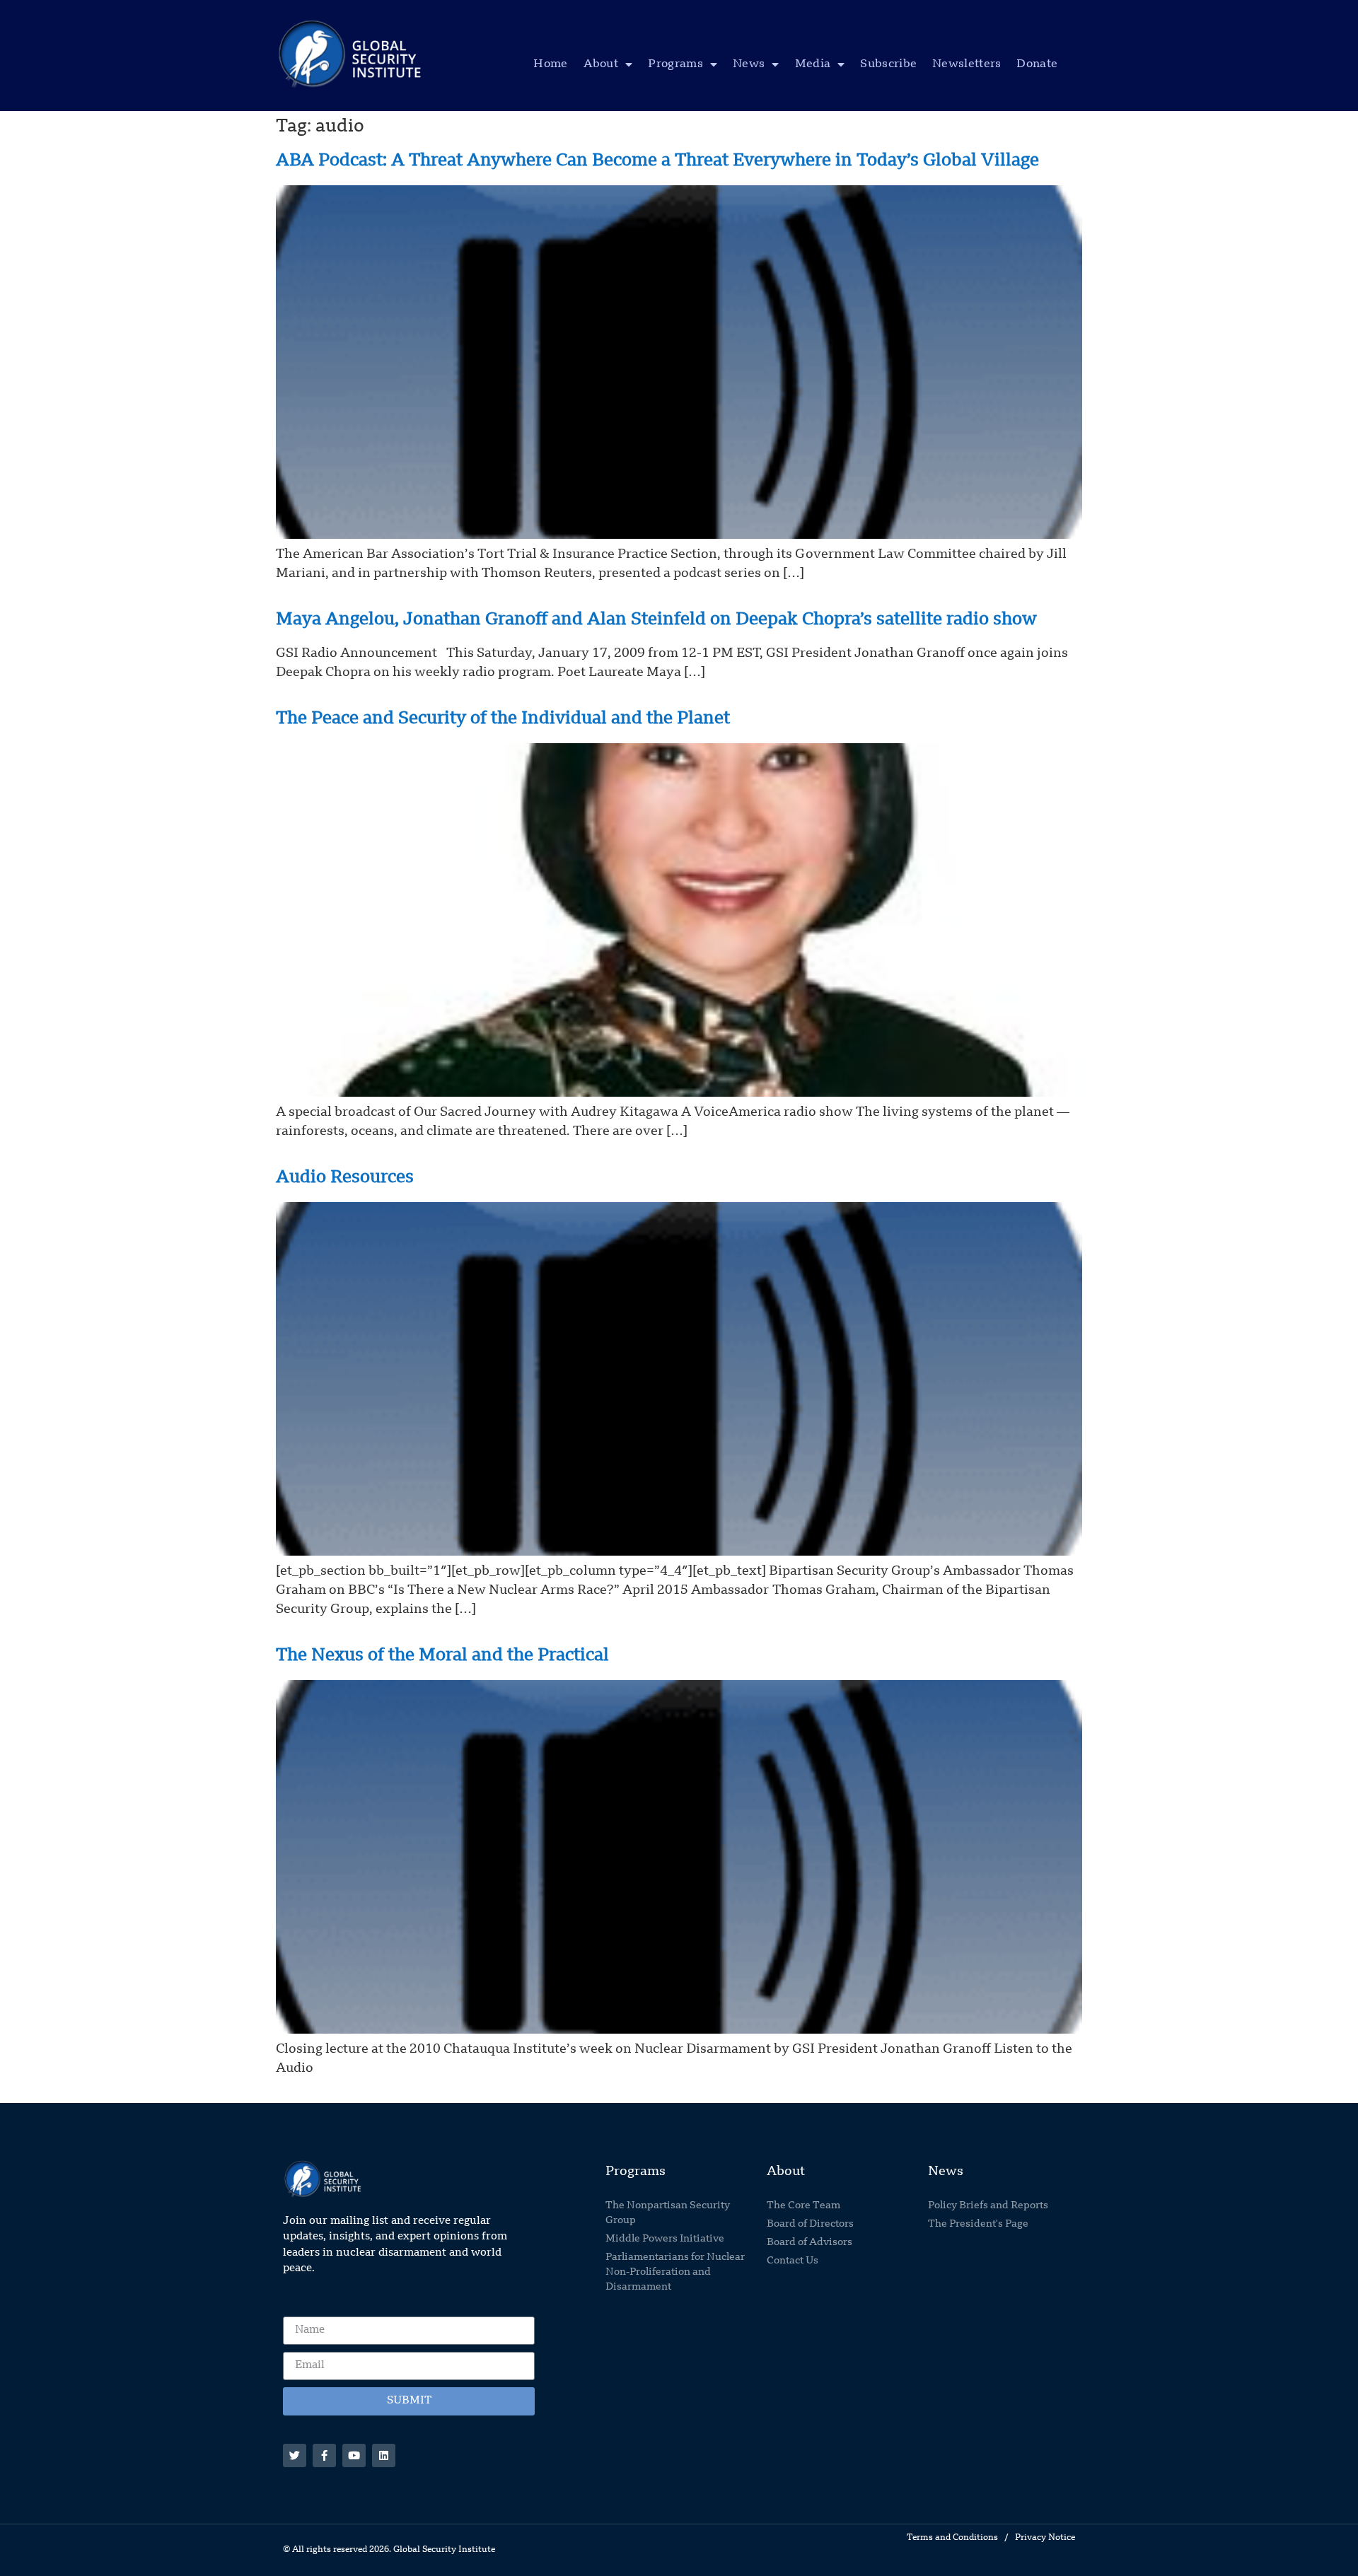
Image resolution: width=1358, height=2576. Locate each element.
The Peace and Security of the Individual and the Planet (503, 719)
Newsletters (967, 64)
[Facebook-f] (324, 2455)
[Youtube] (354, 2455)
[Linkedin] (384, 2455)
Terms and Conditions (952, 2538)
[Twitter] (295, 2455)
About (601, 64)
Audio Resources (345, 1178)
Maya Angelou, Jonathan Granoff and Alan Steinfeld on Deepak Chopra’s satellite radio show (656, 620)
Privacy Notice (1045, 2538)
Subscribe (888, 64)
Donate (1037, 64)
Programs (675, 64)
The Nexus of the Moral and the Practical (442, 1656)
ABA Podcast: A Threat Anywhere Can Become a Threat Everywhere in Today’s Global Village (657, 161)
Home (550, 64)
